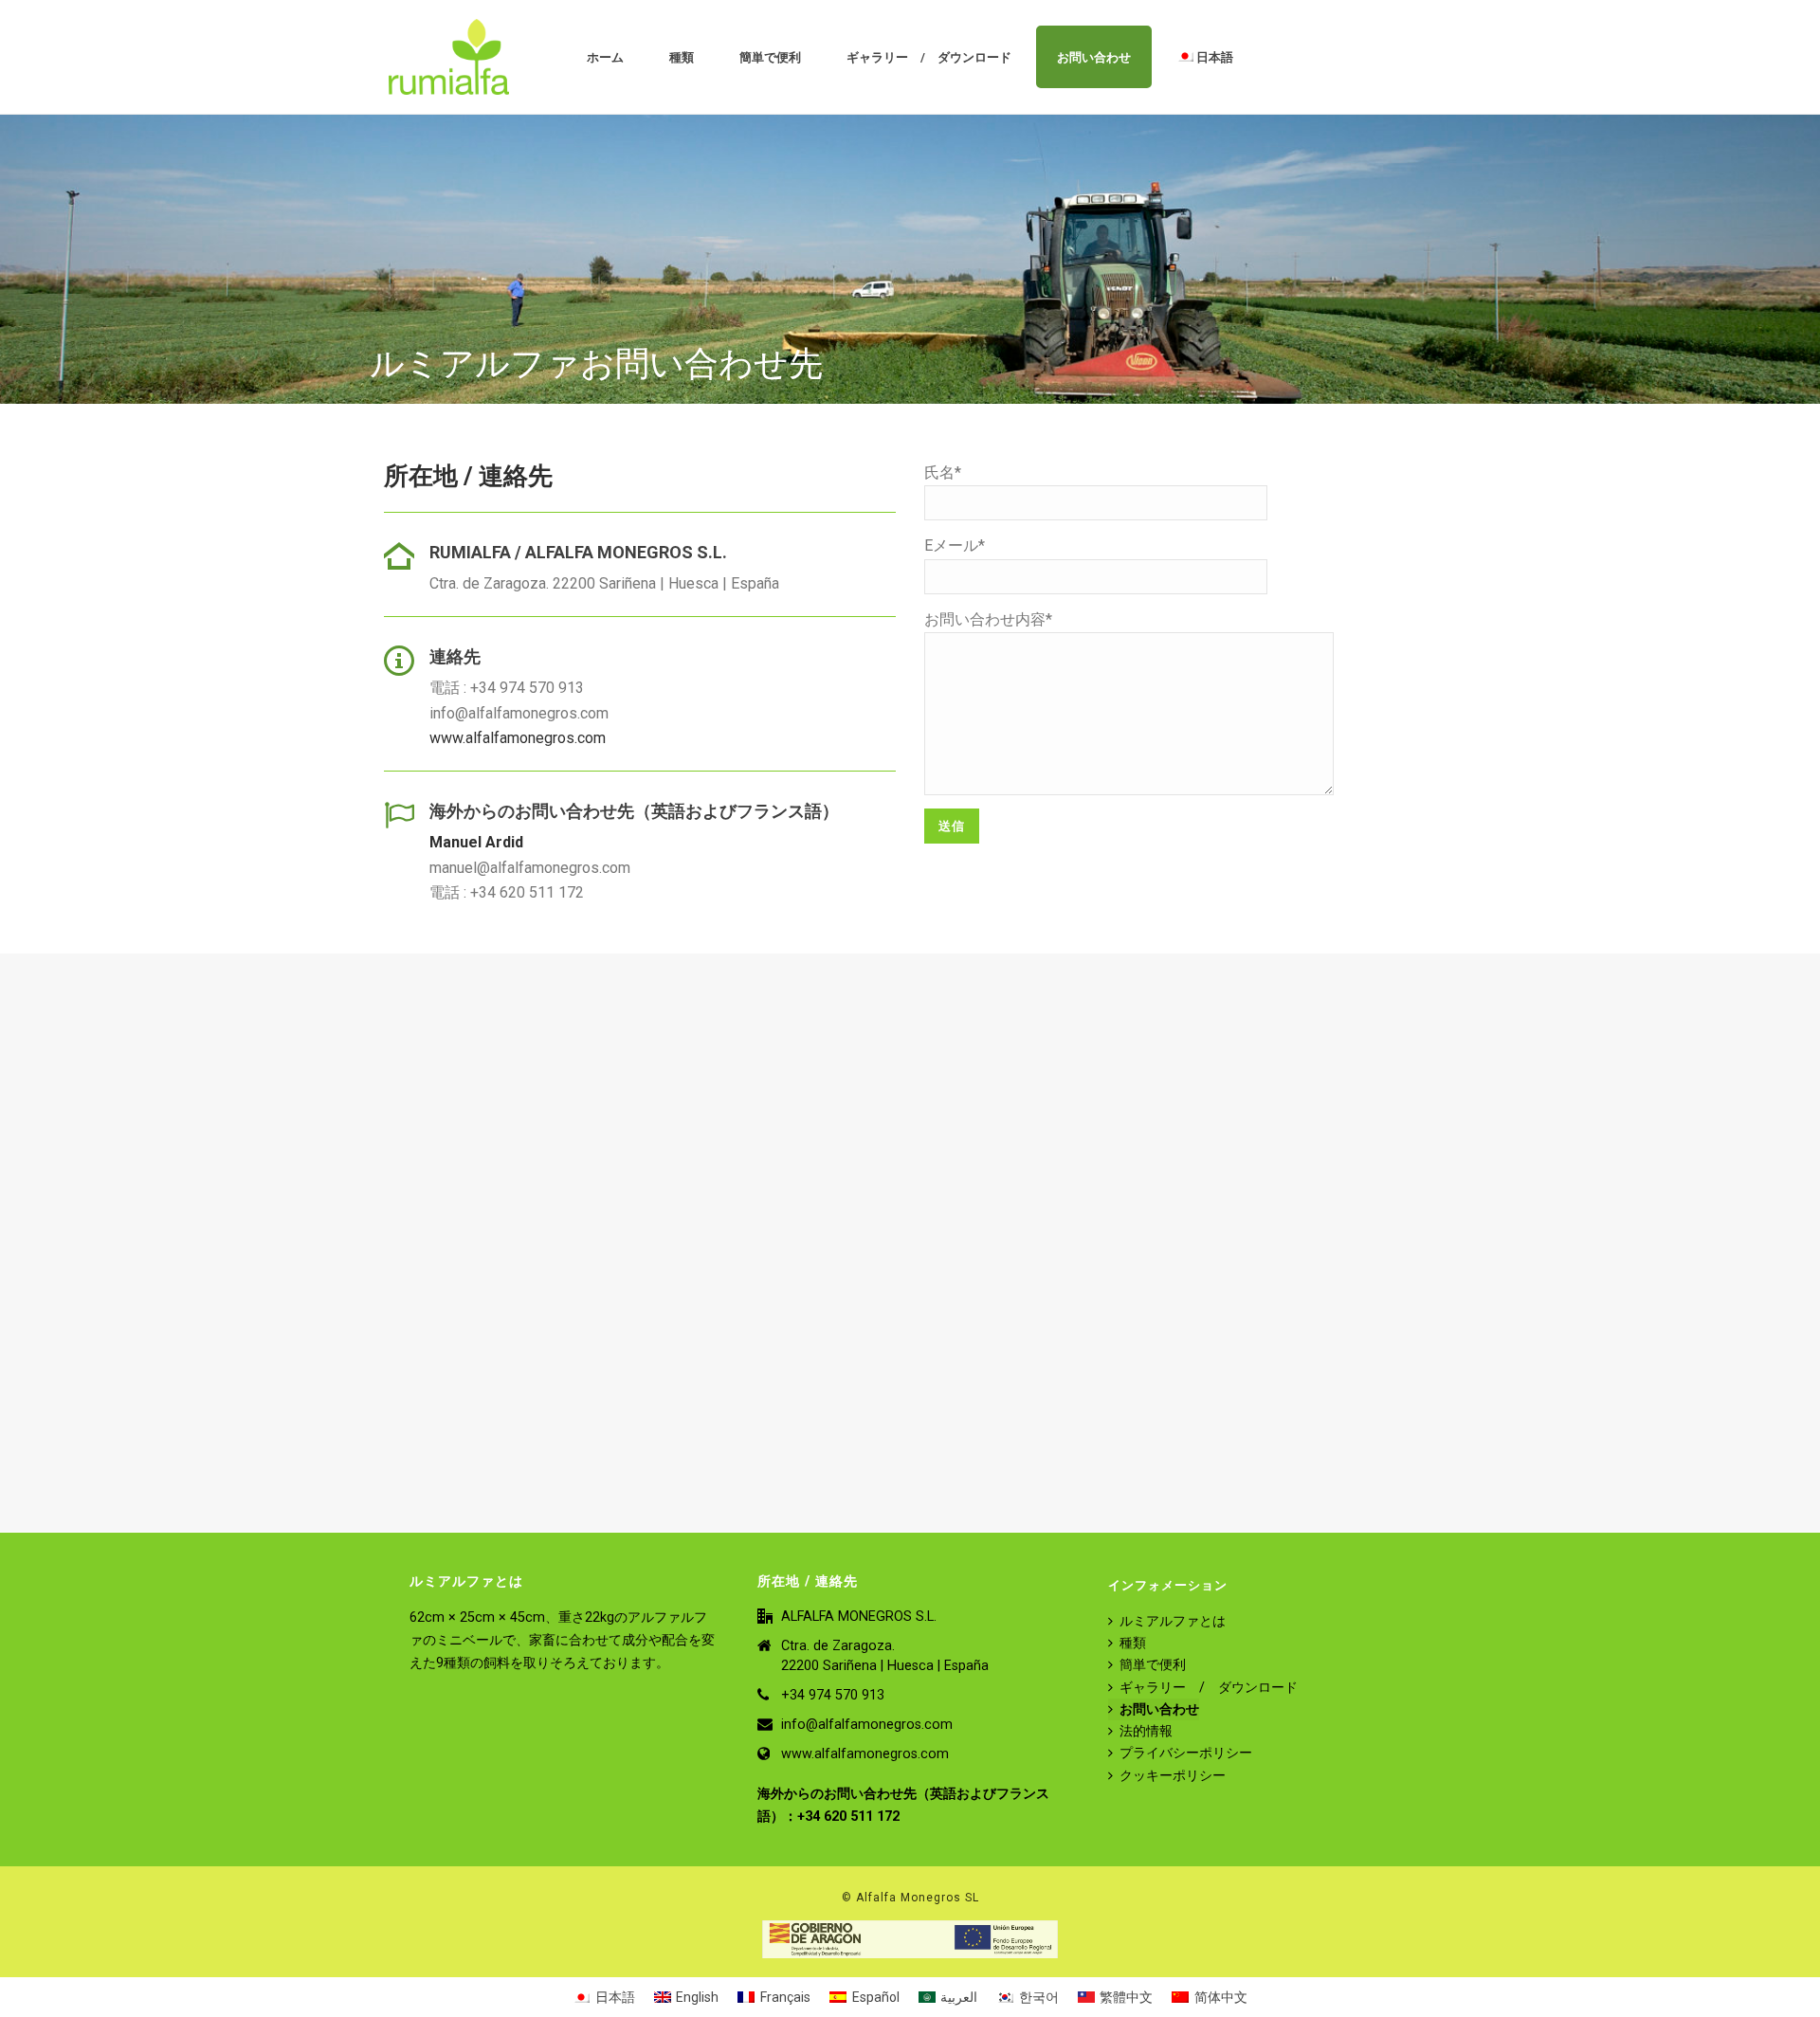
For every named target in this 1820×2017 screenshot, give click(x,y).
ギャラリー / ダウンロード (929, 57)
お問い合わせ (1094, 57)
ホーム (605, 57)
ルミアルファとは (1173, 1621)
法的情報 (1146, 1731)
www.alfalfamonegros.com (518, 738)
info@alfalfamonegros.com (867, 1725)
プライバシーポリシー (1186, 1753)
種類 (682, 57)
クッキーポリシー (1173, 1776)
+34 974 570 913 (833, 1695)
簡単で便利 (770, 57)
